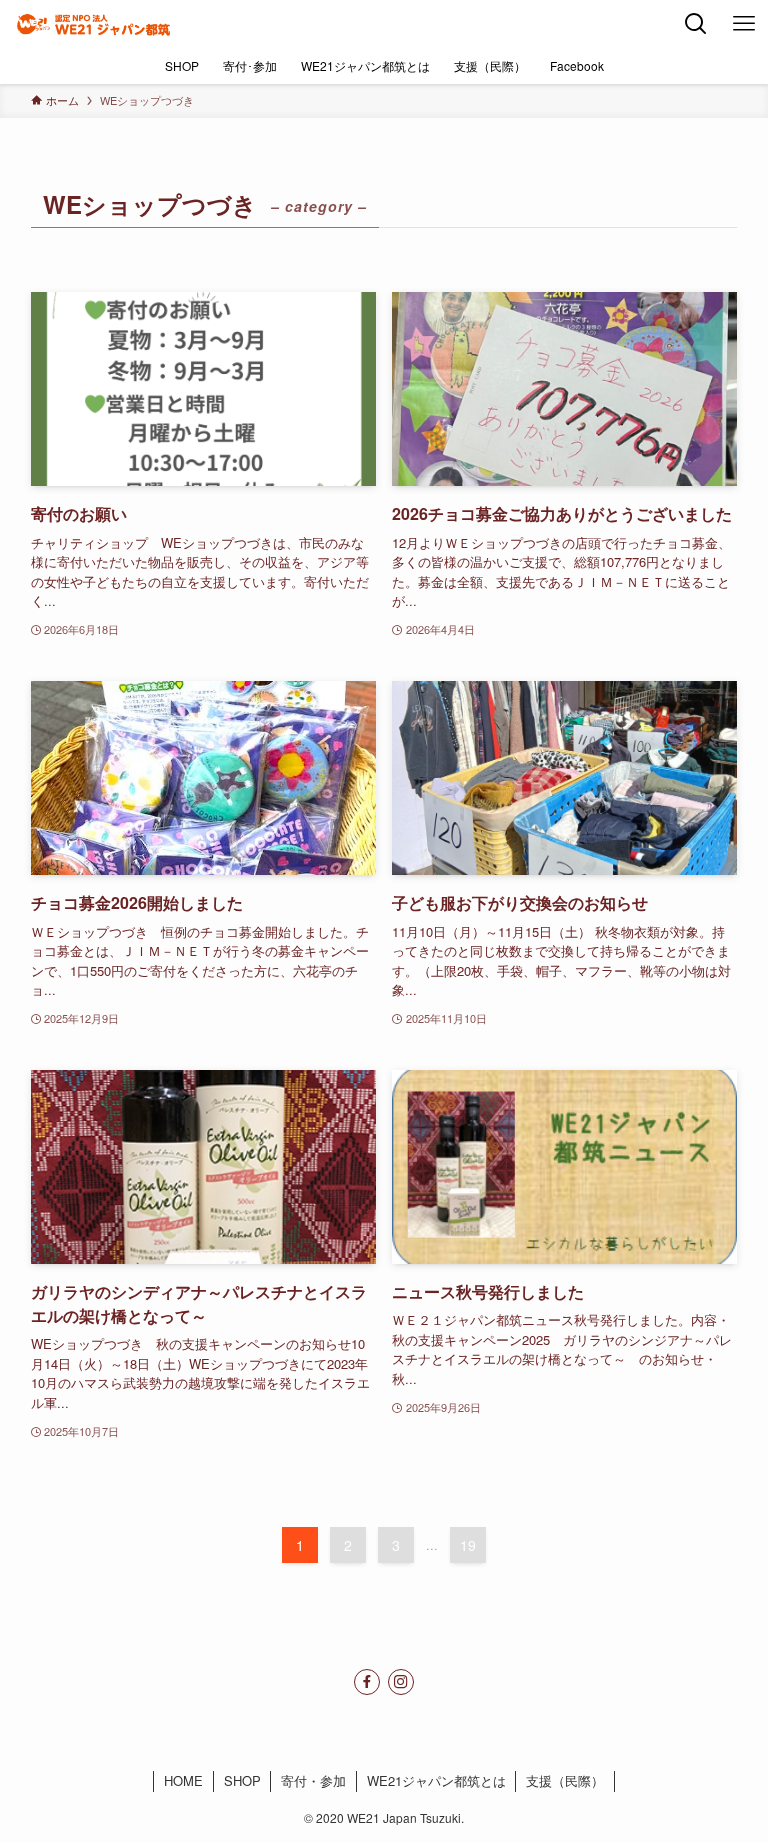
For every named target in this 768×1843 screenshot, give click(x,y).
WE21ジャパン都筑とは (436, 1780)
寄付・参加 (313, 1780)
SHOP (242, 1780)
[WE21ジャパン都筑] (93, 24)
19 (468, 1545)
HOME (183, 1780)
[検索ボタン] (696, 24)
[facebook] (367, 1682)
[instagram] (401, 1682)
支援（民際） (565, 1780)
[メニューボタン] (744, 24)
